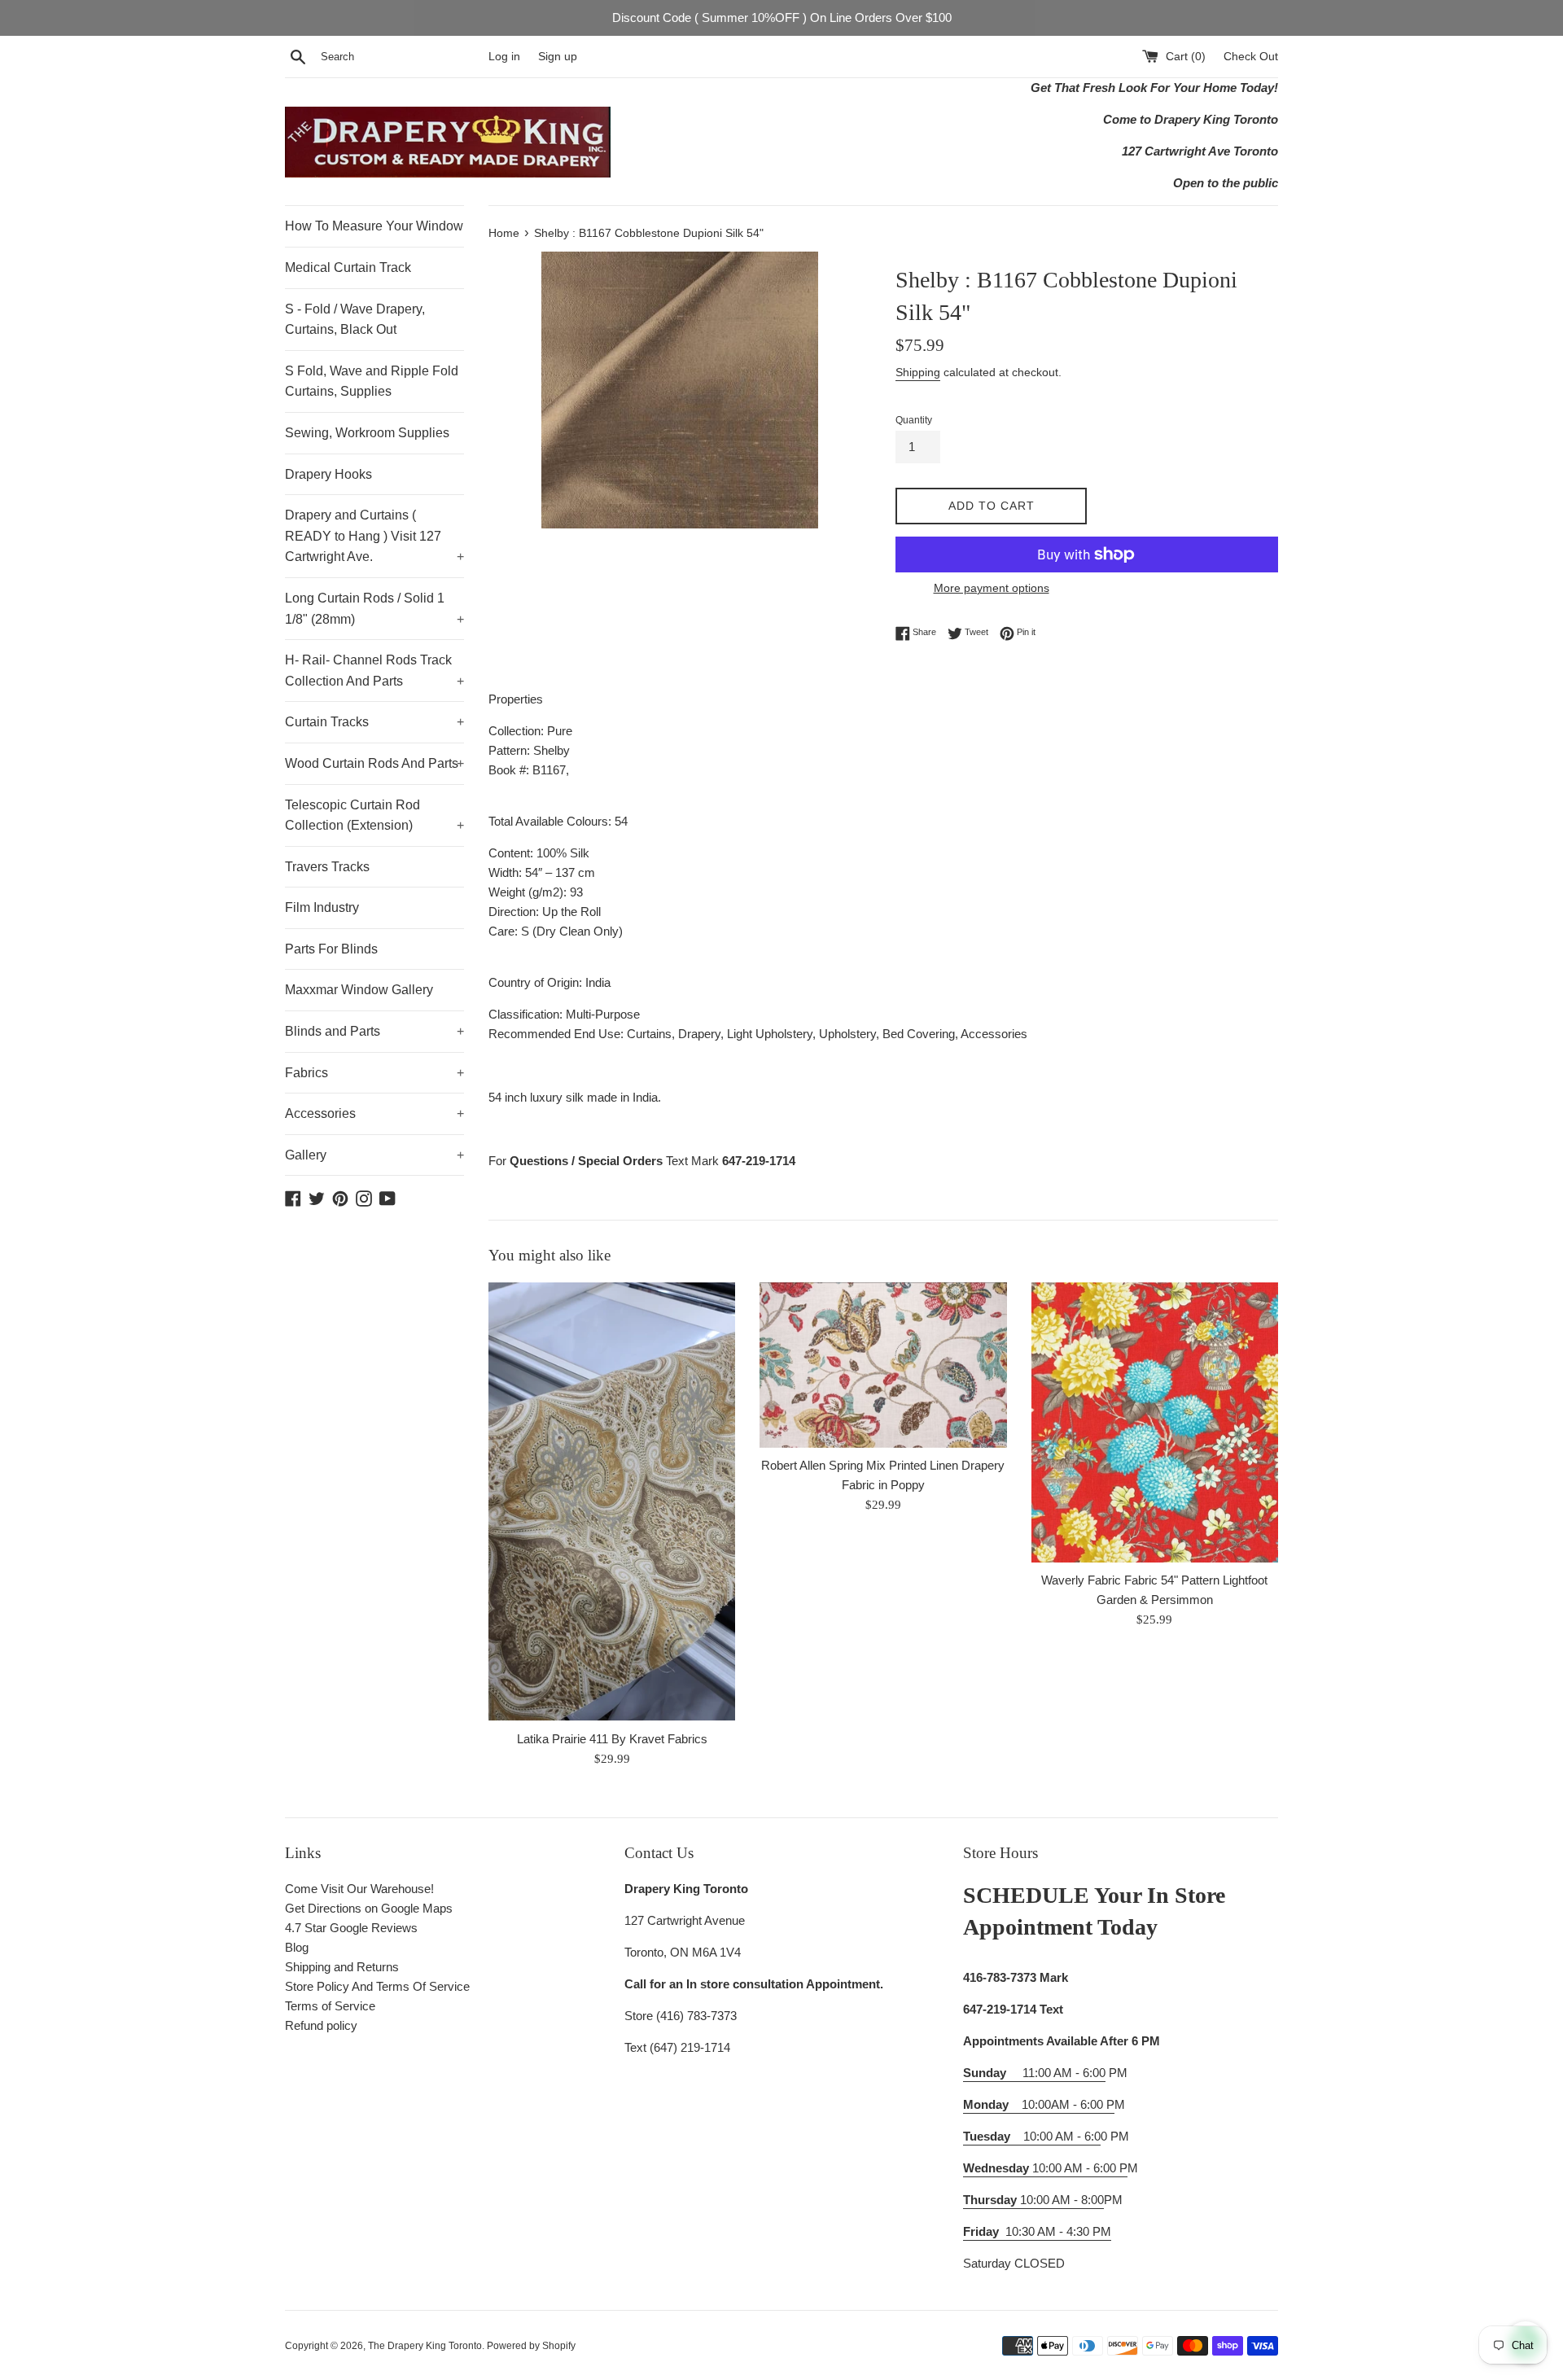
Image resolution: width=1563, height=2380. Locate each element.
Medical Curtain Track (348, 267)
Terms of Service (330, 2006)
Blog (297, 1947)
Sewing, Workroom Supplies (367, 433)
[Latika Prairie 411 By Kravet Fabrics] (612, 1502)
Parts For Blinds (331, 949)
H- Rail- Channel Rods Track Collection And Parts (374, 671)
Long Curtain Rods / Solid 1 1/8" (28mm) (374, 609)
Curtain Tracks (374, 722)
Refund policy (321, 2025)
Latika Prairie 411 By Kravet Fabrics (612, 1739)
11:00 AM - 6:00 (1034, 2073)
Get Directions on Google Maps (369, 1908)
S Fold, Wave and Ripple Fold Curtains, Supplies (372, 381)
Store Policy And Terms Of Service (377, 1986)
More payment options (992, 588)
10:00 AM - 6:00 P (1045, 2168)
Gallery (374, 1155)
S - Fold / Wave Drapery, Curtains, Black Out (355, 320)
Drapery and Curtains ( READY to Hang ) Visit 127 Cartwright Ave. (374, 536)
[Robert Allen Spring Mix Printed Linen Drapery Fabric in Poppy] (883, 1365)
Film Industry (322, 907)
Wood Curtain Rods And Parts (374, 763)
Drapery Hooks (328, 474)
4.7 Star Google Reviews (351, 1928)
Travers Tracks (327, 867)
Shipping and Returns (342, 1967)
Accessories (374, 1113)
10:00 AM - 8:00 (1033, 2200)
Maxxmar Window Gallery (359, 990)
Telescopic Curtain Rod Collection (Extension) (374, 815)
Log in (504, 57)
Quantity (914, 420)
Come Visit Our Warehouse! (359, 1889)
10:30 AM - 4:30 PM (1058, 2231)
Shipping (918, 372)
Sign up (558, 57)
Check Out (1251, 57)
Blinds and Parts (374, 1031)
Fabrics (374, 1073)
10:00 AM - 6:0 (1032, 2136)
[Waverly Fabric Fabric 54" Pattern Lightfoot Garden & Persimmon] (1155, 1422)
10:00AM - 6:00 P (1039, 2104)
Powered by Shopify (531, 2346)
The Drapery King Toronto (425, 2346)
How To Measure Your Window (374, 226)
